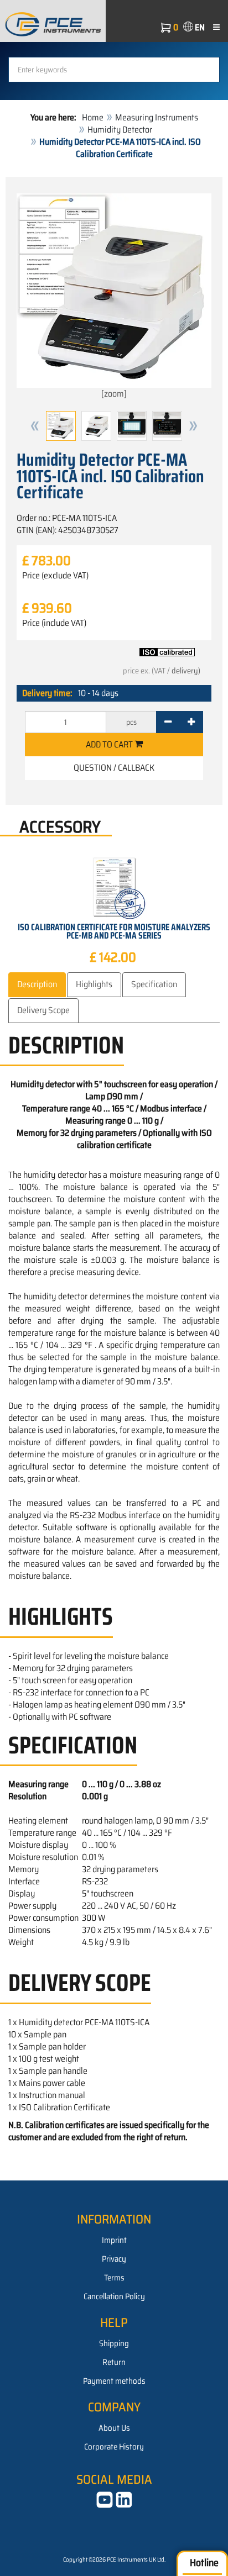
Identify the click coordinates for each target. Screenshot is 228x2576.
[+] (191, 722)
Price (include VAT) (54, 623)
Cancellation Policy (114, 2296)
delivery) (186, 671)
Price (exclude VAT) (55, 576)
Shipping (114, 2343)
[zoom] (114, 394)
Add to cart (110, 744)
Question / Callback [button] (114, 768)
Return (114, 2362)
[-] (168, 722)
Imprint (114, 2240)
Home (93, 117)
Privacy (114, 2259)
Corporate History (114, 2447)
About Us (114, 2428)
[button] (35, 426)
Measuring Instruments (157, 117)
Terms (114, 2278)
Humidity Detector (120, 130)
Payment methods (114, 2381)
